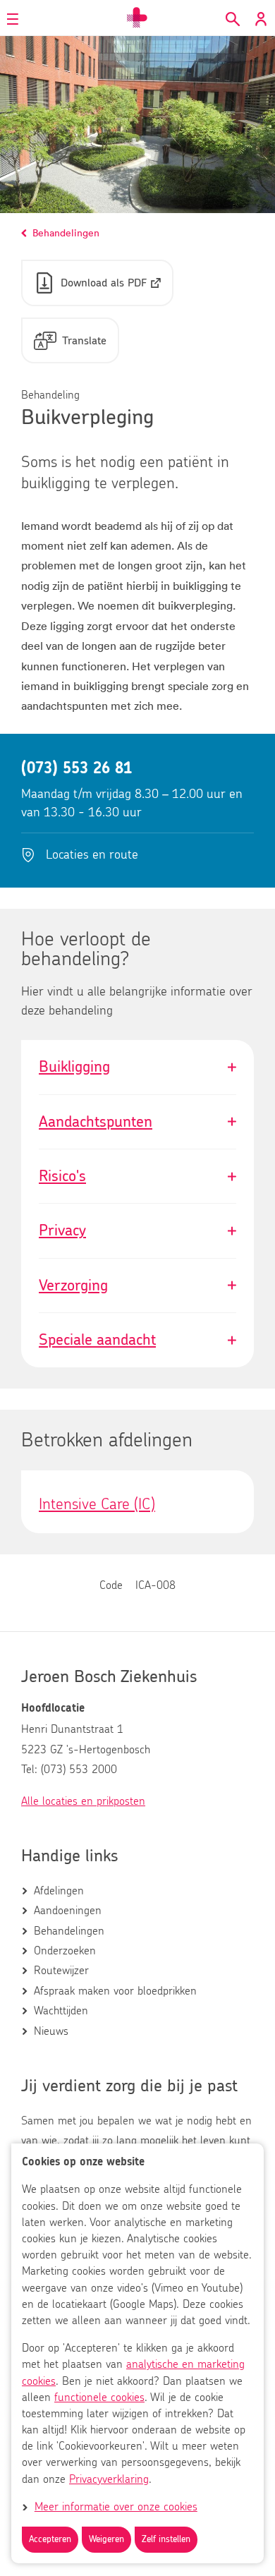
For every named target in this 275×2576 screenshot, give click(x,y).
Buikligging (137, 1067)
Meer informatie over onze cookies (116, 2507)
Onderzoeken (65, 1951)
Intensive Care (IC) (97, 1504)
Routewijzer (61, 1971)
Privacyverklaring (109, 2479)
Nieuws (51, 2031)
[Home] (137, 18)
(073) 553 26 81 (77, 768)
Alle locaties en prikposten (83, 1801)
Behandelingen (69, 1931)
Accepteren (50, 2540)
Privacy (137, 1230)
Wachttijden (61, 2011)
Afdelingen (59, 1891)
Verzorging (137, 1286)
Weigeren (106, 2540)
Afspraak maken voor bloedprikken (115, 1991)
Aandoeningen (68, 1911)
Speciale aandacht (137, 1340)
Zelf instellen (166, 2540)
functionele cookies (99, 2397)
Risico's (137, 1176)
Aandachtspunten (137, 1122)
